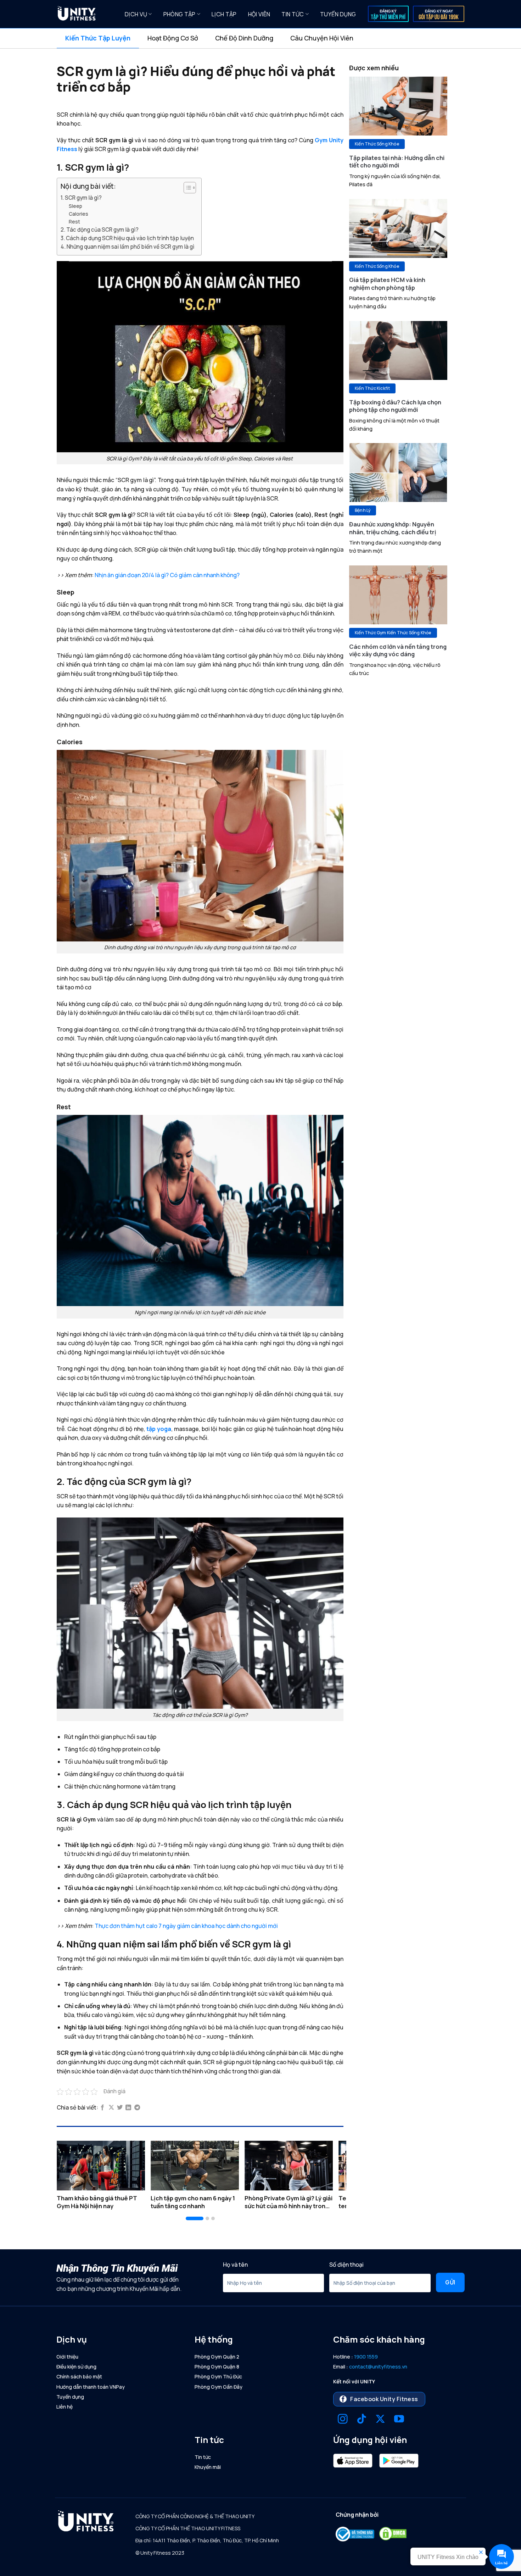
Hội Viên (259, 14)
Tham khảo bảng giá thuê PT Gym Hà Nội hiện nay (97, 2202)
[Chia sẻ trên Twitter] (120, 2108)
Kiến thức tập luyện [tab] (98, 38)
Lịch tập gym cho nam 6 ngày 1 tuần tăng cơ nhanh (193, 2202)
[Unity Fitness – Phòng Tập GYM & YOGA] (85, 14)
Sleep (75, 206)
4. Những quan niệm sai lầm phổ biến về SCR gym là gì (127, 247)
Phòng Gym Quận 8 (217, 2367)
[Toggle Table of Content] (186, 188)
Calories (79, 214)
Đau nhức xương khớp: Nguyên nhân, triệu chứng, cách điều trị (393, 528)
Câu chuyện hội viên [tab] (322, 38)
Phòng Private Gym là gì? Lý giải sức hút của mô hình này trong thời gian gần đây (288, 2202)
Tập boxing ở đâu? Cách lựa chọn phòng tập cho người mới (395, 406)
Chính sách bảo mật (79, 2376)
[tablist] (260, 38)
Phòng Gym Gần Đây (219, 2387)
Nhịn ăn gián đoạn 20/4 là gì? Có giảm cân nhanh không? (167, 575)
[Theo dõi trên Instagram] (343, 2420)
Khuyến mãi (208, 2467)
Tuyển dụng (338, 14)
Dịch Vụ (136, 14)
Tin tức (293, 14)
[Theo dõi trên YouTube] (399, 2420)
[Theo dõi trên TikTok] (362, 2420)
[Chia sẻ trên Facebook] (102, 2108)
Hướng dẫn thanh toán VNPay (91, 2387)
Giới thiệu (67, 2357)
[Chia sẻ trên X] (111, 2108)
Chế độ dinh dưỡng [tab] (244, 38)
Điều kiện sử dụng (76, 2367)
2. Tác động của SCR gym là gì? (100, 230)
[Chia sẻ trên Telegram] (137, 2108)
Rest (74, 222)
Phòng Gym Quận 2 (217, 2357)
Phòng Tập (180, 14)
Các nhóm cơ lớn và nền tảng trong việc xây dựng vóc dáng (398, 650)
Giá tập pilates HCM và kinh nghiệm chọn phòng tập (387, 284)
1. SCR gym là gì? (81, 198)
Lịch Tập (224, 14)
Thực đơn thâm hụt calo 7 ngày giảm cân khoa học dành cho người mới (186, 1926)
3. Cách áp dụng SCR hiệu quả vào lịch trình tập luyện (127, 238)
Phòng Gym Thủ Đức (218, 2376)
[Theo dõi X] (380, 2420)
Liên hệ (65, 2407)
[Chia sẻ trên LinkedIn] (128, 2108)
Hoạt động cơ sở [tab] (173, 38)
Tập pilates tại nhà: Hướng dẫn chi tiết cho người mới (397, 162)
